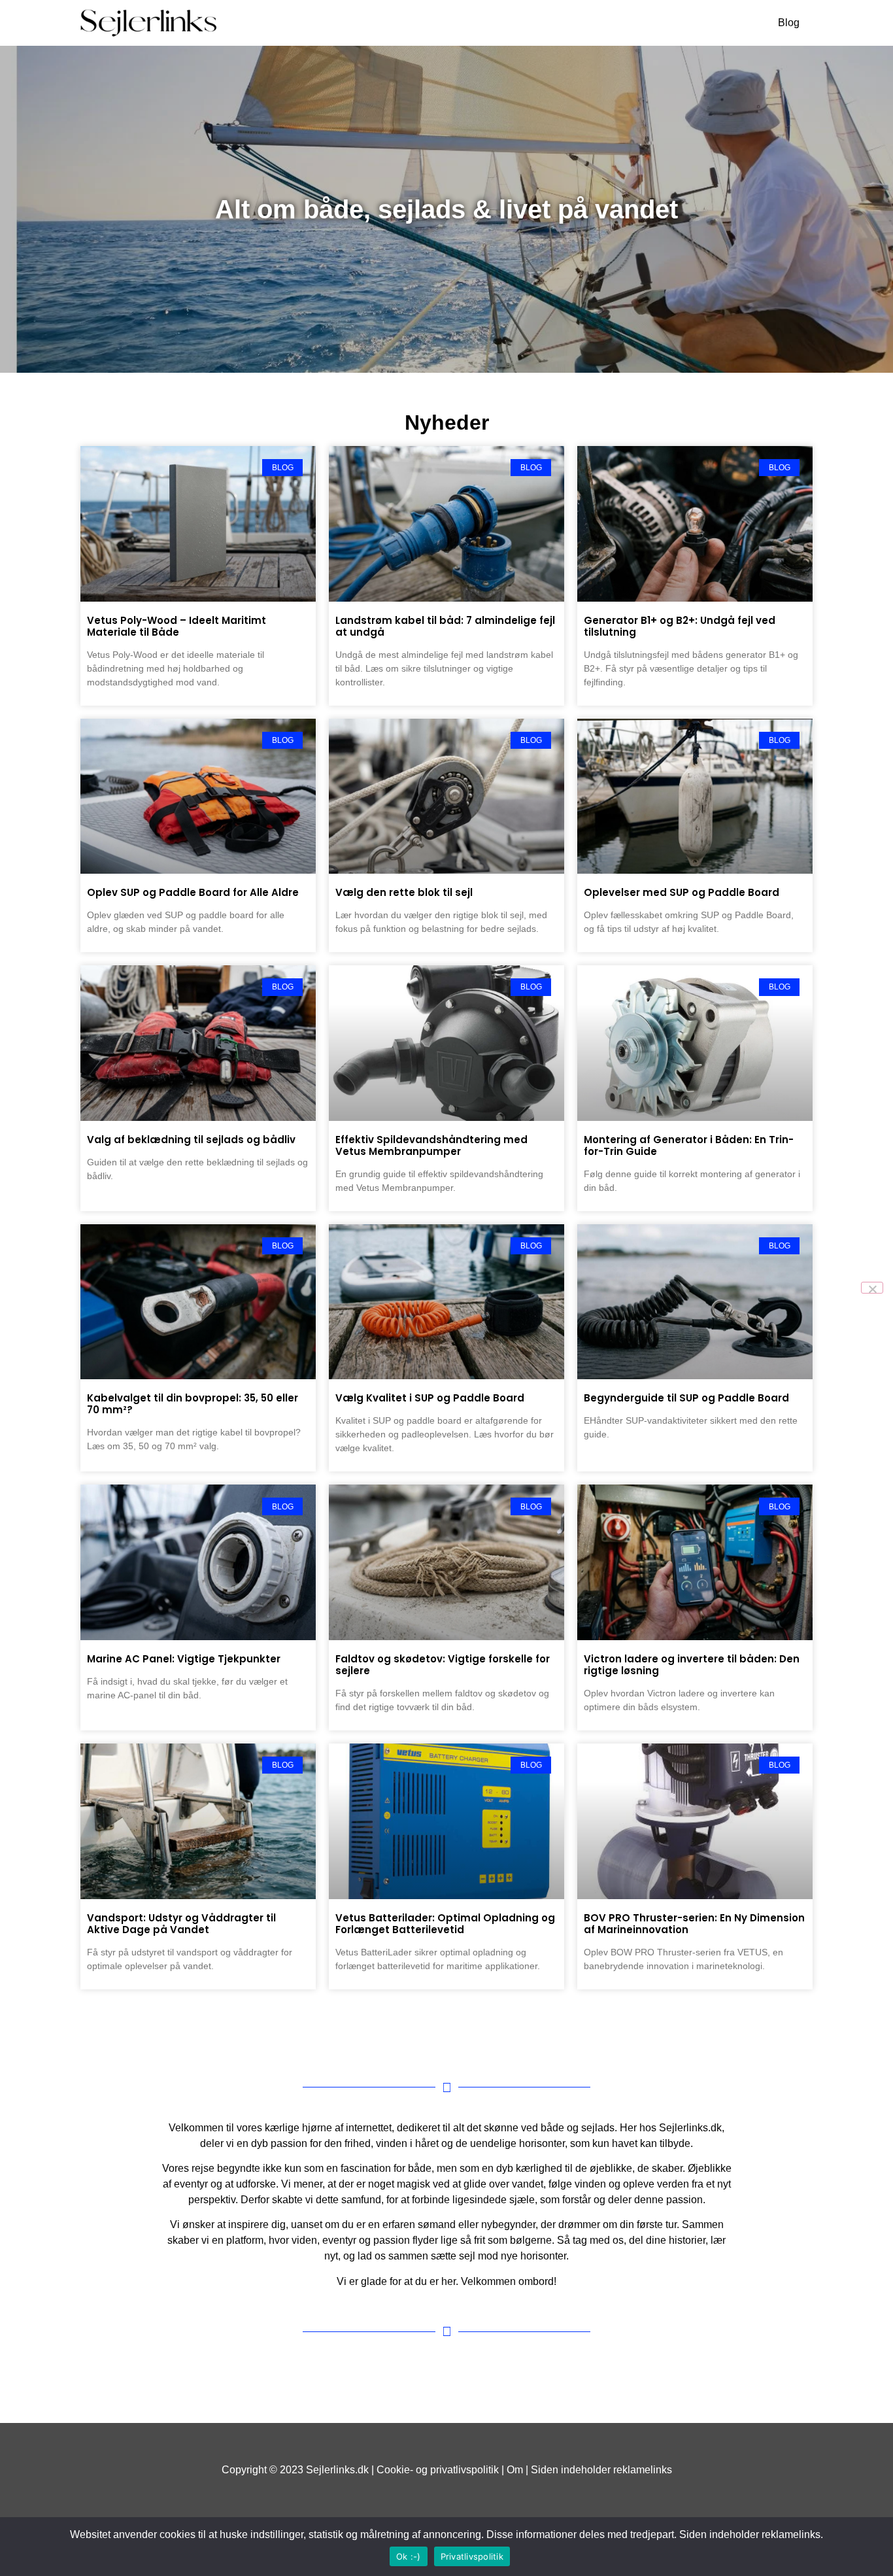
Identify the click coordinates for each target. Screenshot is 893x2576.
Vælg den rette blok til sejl (404, 892)
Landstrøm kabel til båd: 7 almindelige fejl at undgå (445, 626)
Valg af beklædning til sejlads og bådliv (191, 1140)
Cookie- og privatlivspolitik (438, 2470)
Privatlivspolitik (472, 2556)
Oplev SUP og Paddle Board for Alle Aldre (193, 892)
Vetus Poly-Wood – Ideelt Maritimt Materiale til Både (177, 626)
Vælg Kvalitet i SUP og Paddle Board (430, 1398)
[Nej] (872, 1288)
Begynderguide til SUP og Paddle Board (686, 1398)
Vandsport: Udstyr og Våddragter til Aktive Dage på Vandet (181, 1924)
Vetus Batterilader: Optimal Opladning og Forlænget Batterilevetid (445, 1924)
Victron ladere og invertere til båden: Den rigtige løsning (692, 1665)
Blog (789, 23)
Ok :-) (409, 2556)
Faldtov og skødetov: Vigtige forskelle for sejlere (443, 1665)
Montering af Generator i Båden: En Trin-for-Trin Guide (689, 1145)
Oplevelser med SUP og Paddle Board (682, 892)
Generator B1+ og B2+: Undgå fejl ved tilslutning (680, 626)
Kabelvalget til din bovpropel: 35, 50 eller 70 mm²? (193, 1404)
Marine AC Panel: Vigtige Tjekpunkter (184, 1659)
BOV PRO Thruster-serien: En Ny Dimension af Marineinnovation (694, 1924)
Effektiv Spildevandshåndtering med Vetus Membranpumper (431, 1145)
